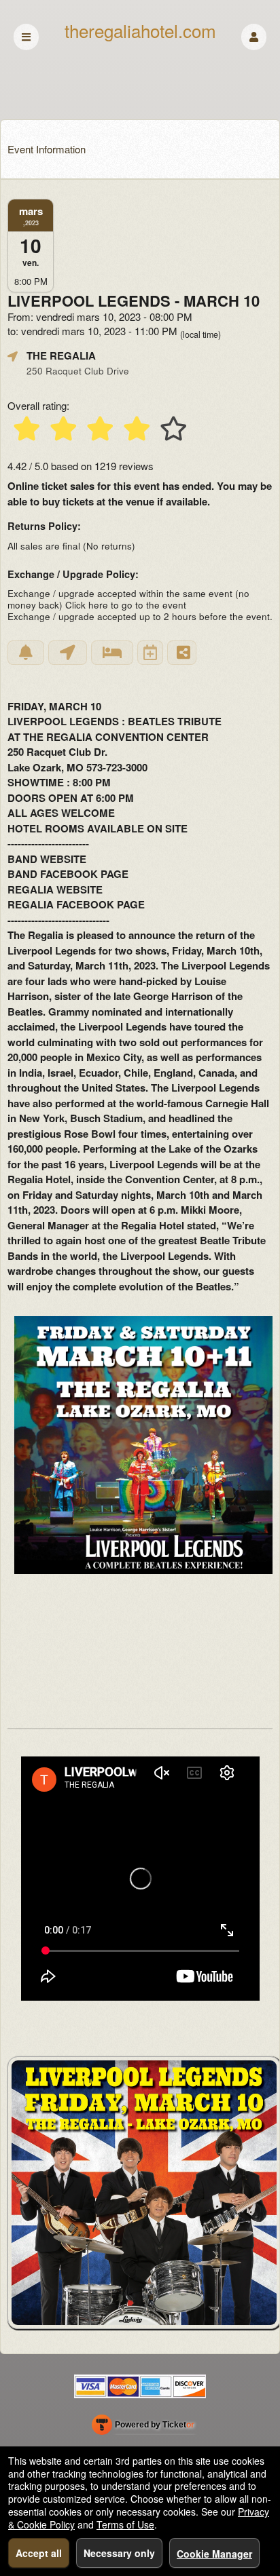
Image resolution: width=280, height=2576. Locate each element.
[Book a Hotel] (112, 653)
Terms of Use (125, 2524)
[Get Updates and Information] (26, 653)
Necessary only (119, 2553)
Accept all (39, 2553)
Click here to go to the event (126, 605)
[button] (254, 37)
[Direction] (68, 653)
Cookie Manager (214, 2554)
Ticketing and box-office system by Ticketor (143, 2427)
